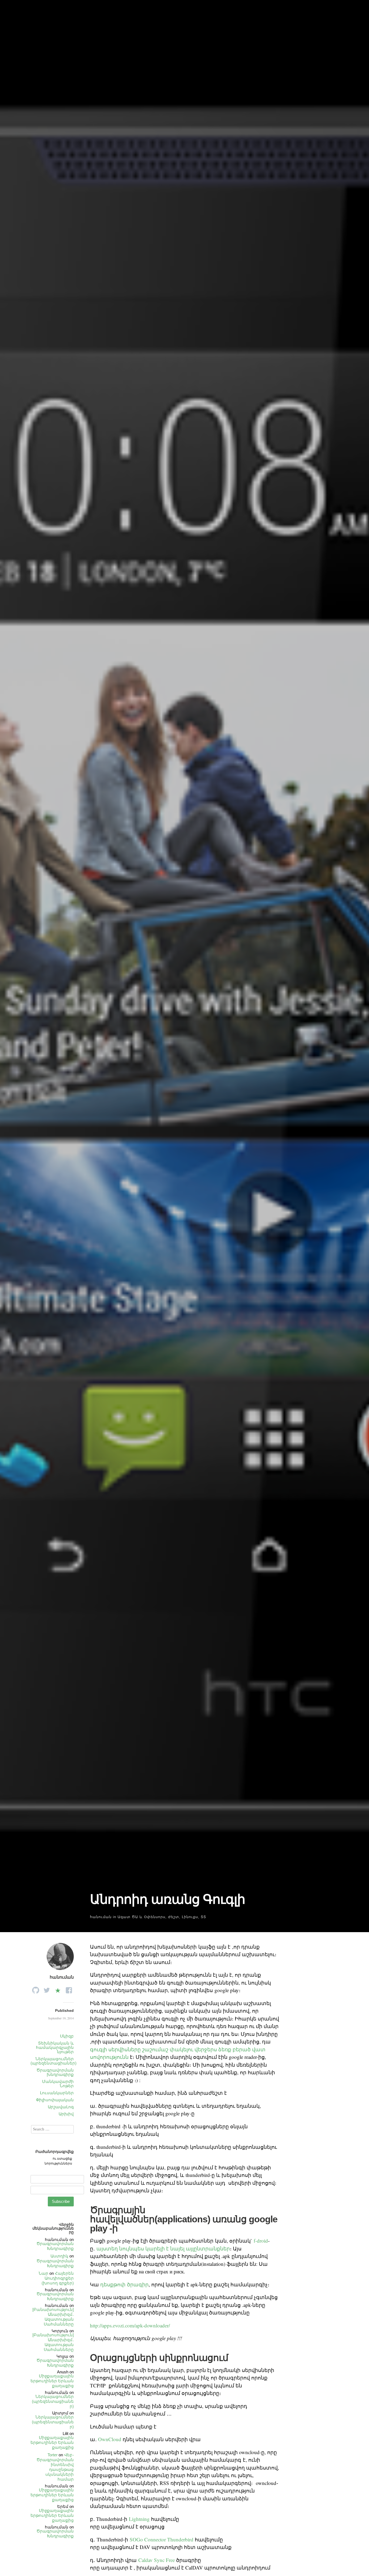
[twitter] (47, 1989)
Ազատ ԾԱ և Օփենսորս (141, 1917)
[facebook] (69, 1989)
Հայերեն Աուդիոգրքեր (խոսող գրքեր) (58, 2278)
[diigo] (58, 1989)
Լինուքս (190, 1917)
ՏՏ (203, 1917)
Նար (43, 2273)
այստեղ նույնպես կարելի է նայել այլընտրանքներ (163, 2248)
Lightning (139, 2519)
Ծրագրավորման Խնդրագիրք (55, 2246)
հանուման (101, 1917)
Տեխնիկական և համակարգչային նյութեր (55, 2047)
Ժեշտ (174, 1917)
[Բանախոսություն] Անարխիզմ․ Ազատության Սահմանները (53, 2317)
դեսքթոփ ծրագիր (124, 2284)
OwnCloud (110, 2439)
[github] (36, 1989)
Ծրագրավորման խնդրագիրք (55, 2072)
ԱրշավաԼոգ (61, 2107)
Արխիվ (66, 2114)
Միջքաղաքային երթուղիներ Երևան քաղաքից (52, 2381)
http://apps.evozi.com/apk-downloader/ (130, 2325)
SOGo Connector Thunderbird (162, 2539)
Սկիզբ (67, 2036)
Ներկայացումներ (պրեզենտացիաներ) (53, 2061)
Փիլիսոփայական (55, 2100)
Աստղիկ (59, 2256)
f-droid (261, 2241)
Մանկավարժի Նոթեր (58, 2084)
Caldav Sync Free (157, 2560)
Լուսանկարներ (57, 2093)
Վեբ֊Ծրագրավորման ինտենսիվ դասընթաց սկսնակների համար (55, 2467)
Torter (53, 2455)
